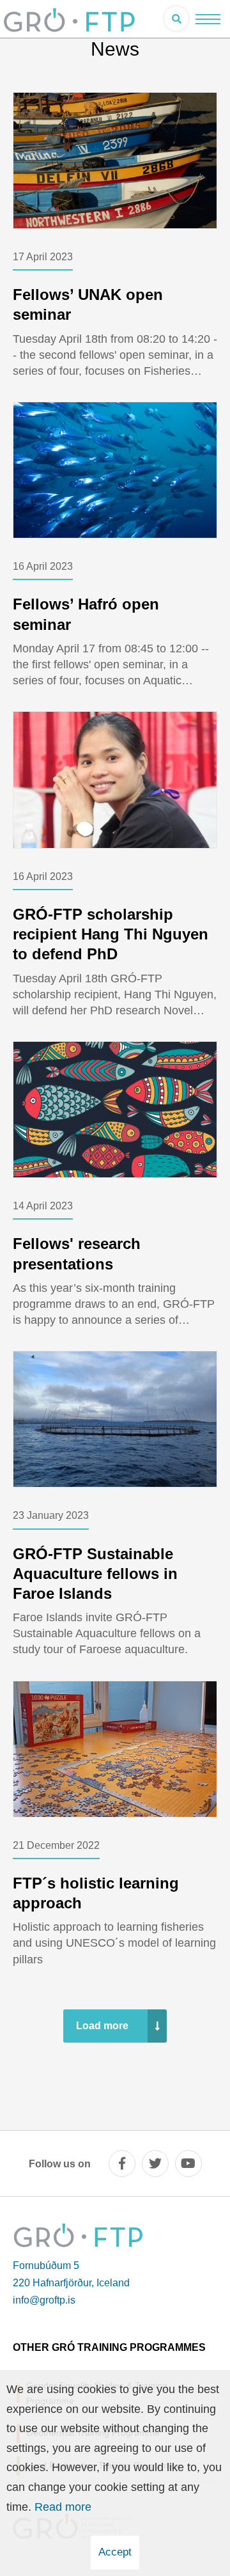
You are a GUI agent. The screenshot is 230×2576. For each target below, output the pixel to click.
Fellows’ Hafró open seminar (86, 614)
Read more (63, 2507)
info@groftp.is (44, 2300)
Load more (102, 2026)
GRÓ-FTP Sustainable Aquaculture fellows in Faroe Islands (95, 1574)
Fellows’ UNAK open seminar (88, 304)
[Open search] (176, 19)
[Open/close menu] (208, 19)
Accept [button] (115, 2552)
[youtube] (188, 2164)
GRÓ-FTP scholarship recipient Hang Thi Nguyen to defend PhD (111, 934)
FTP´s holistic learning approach (96, 1893)
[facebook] (122, 2164)
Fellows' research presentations (77, 1253)
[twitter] (155, 2164)
